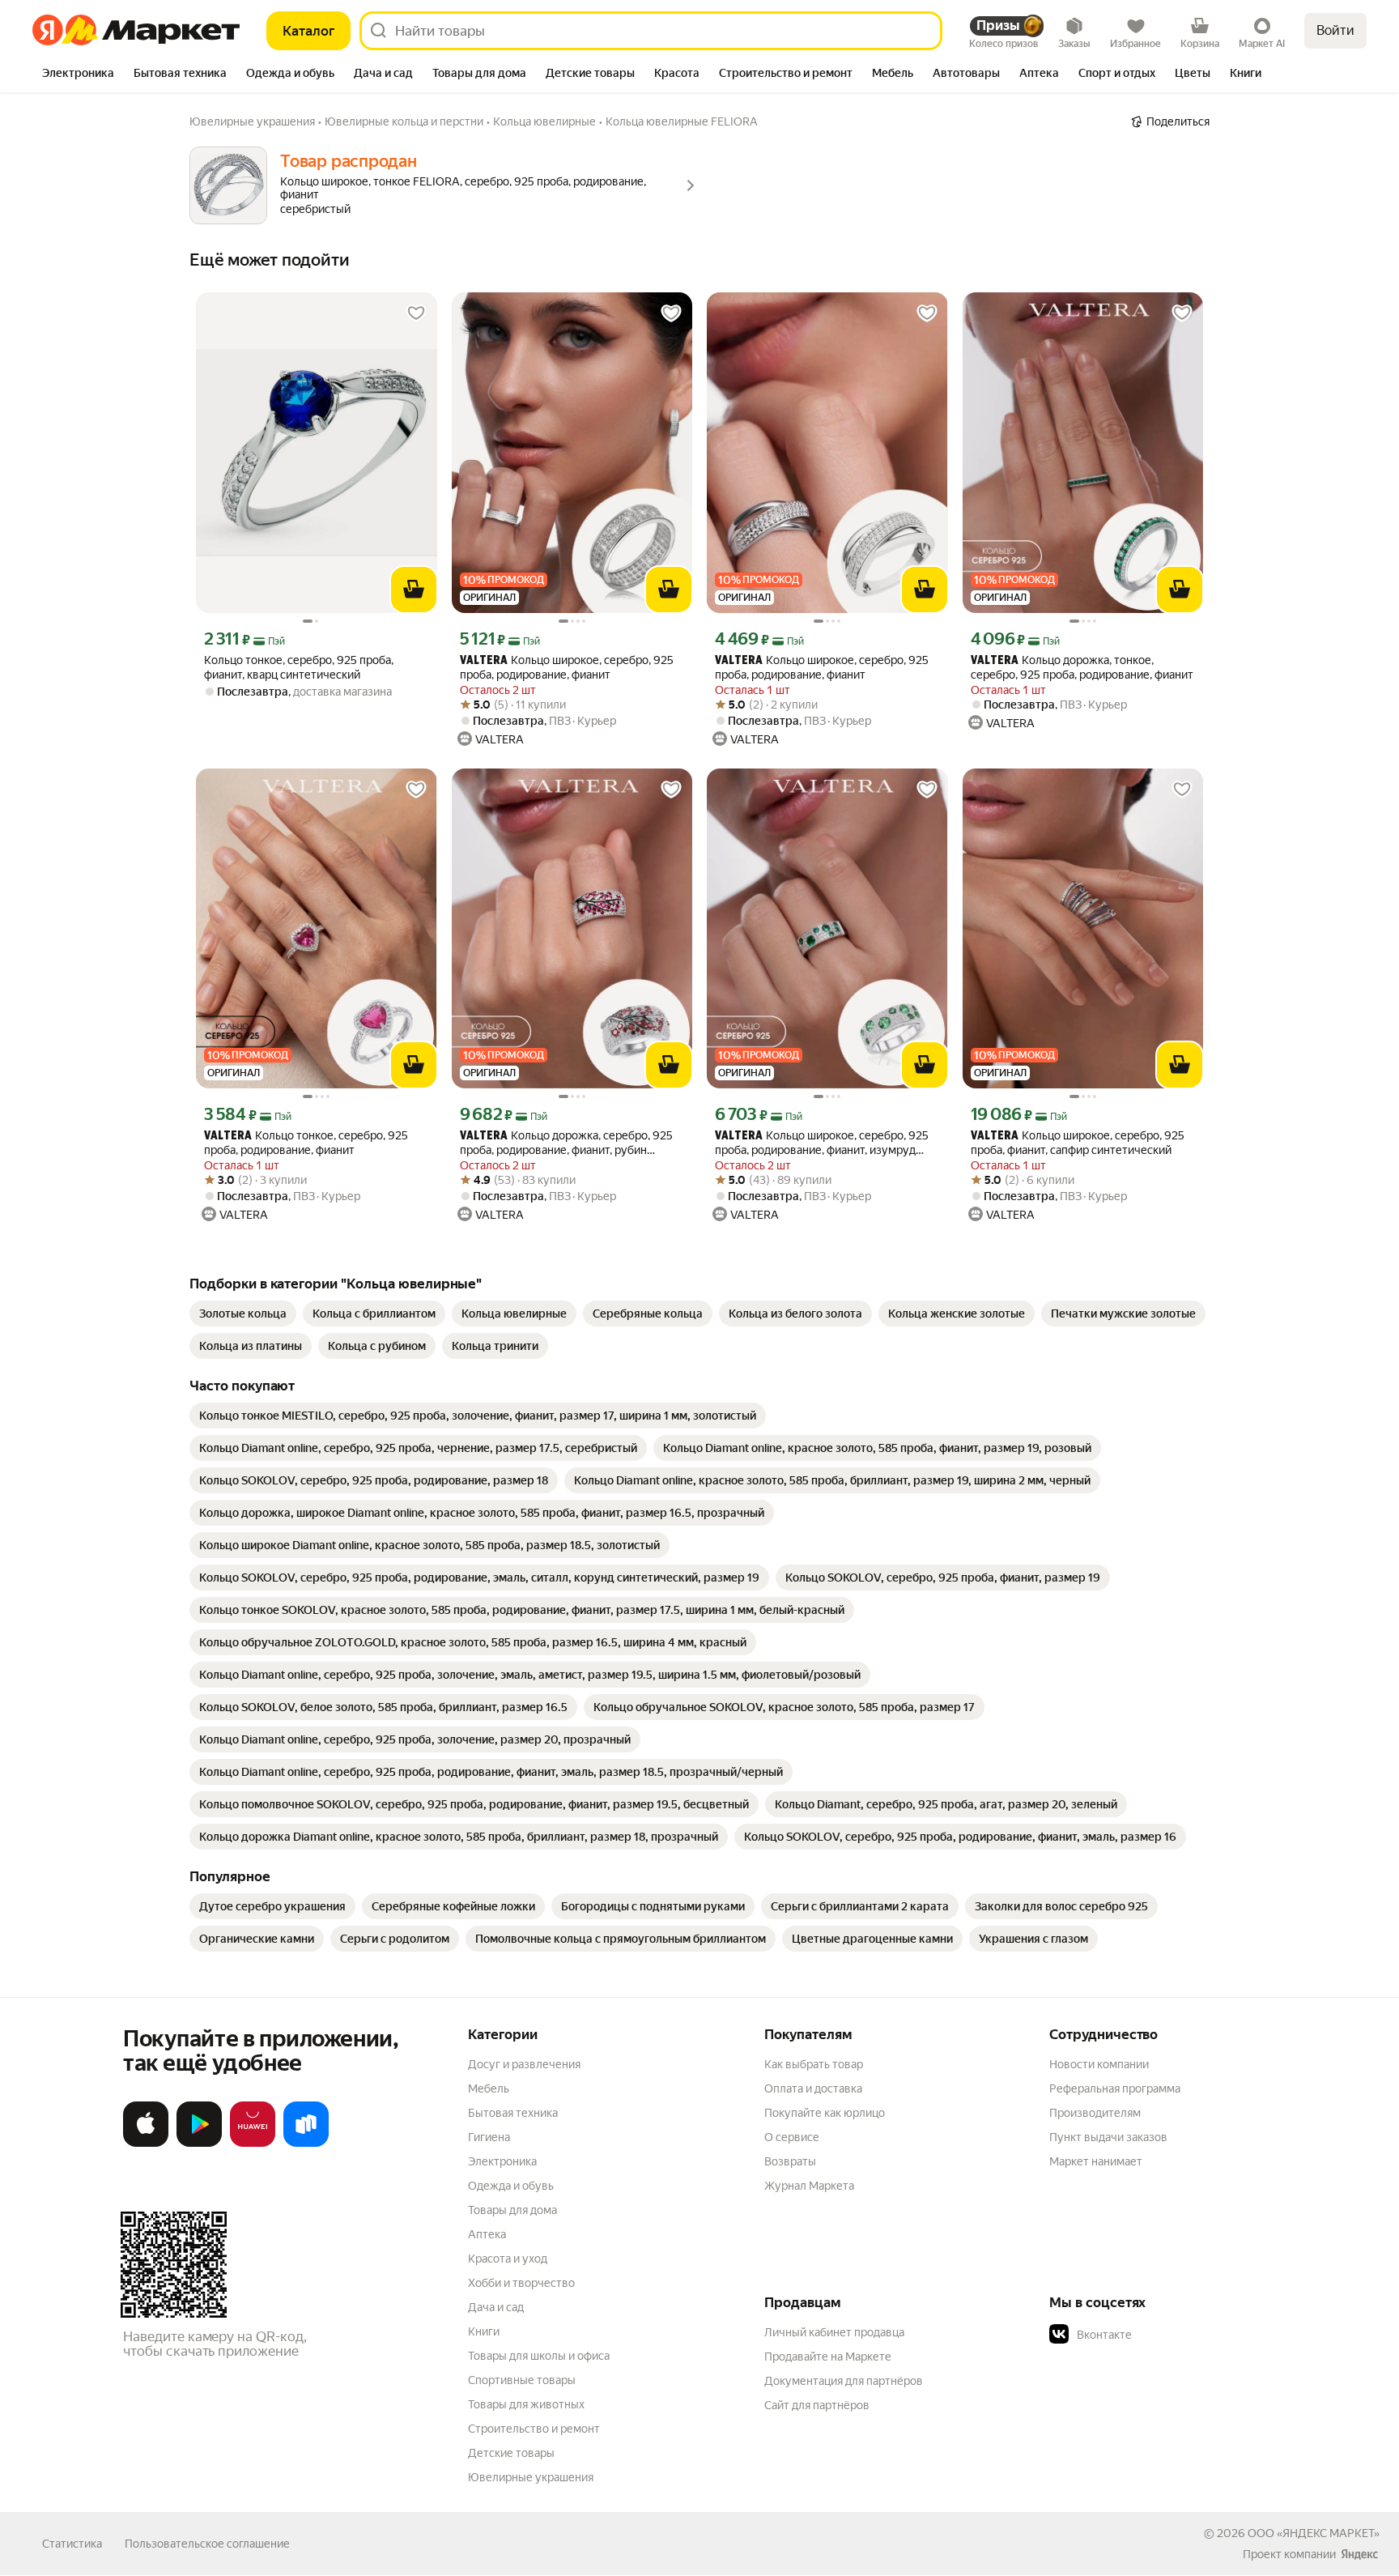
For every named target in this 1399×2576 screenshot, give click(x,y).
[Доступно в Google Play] (199, 2144)
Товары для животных (526, 2404)
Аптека (487, 2234)
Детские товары (511, 2453)
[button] (1163, 2335)
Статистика (72, 2544)
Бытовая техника (513, 2113)
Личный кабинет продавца (834, 2332)
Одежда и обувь (511, 2186)
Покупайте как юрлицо (825, 2113)
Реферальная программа (1115, 2088)
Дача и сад (496, 2307)
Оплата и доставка (813, 2088)
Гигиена (489, 2137)
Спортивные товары (522, 2380)
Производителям (1095, 2113)
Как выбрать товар (814, 2064)
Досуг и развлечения (524, 2064)
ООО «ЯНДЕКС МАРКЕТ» (1314, 2533)
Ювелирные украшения (531, 2477)
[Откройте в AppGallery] (253, 2144)
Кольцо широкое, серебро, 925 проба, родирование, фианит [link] (567, 667)
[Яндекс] (1359, 2554)
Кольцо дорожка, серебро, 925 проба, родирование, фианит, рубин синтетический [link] (566, 1143)
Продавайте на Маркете (828, 2357)
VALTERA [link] (484, 661)
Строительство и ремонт (534, 2429)
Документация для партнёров (844, 2381)
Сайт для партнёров (817, 2405)
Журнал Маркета (809, 2186)
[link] (243, 1314)
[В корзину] (414, 590)
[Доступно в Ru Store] (306, 2144)
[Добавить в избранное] (416, 313)
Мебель (489, 2088)
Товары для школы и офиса (539, 2356)
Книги (484, 2331)
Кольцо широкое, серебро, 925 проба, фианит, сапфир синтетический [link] (1078, 1143)
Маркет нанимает (1096, 2161)
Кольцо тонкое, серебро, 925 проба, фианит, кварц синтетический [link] (299, 667)
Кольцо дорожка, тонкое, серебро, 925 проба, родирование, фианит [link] (1082, 667)
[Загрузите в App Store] (146, 2144)
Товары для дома (512, 2210)
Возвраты (790, 2161)
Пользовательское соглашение (207, 2544)
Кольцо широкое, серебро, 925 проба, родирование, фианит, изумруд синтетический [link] (822, 1143)
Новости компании (1099, 2064)
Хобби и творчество (521, 2283)
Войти (1335, 30)
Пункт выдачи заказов (1108, 2137)
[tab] (78, 75)
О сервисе (792, 2137)
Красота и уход (508, 2259)
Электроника (502, 2161)
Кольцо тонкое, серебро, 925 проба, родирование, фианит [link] (306, 1143)
